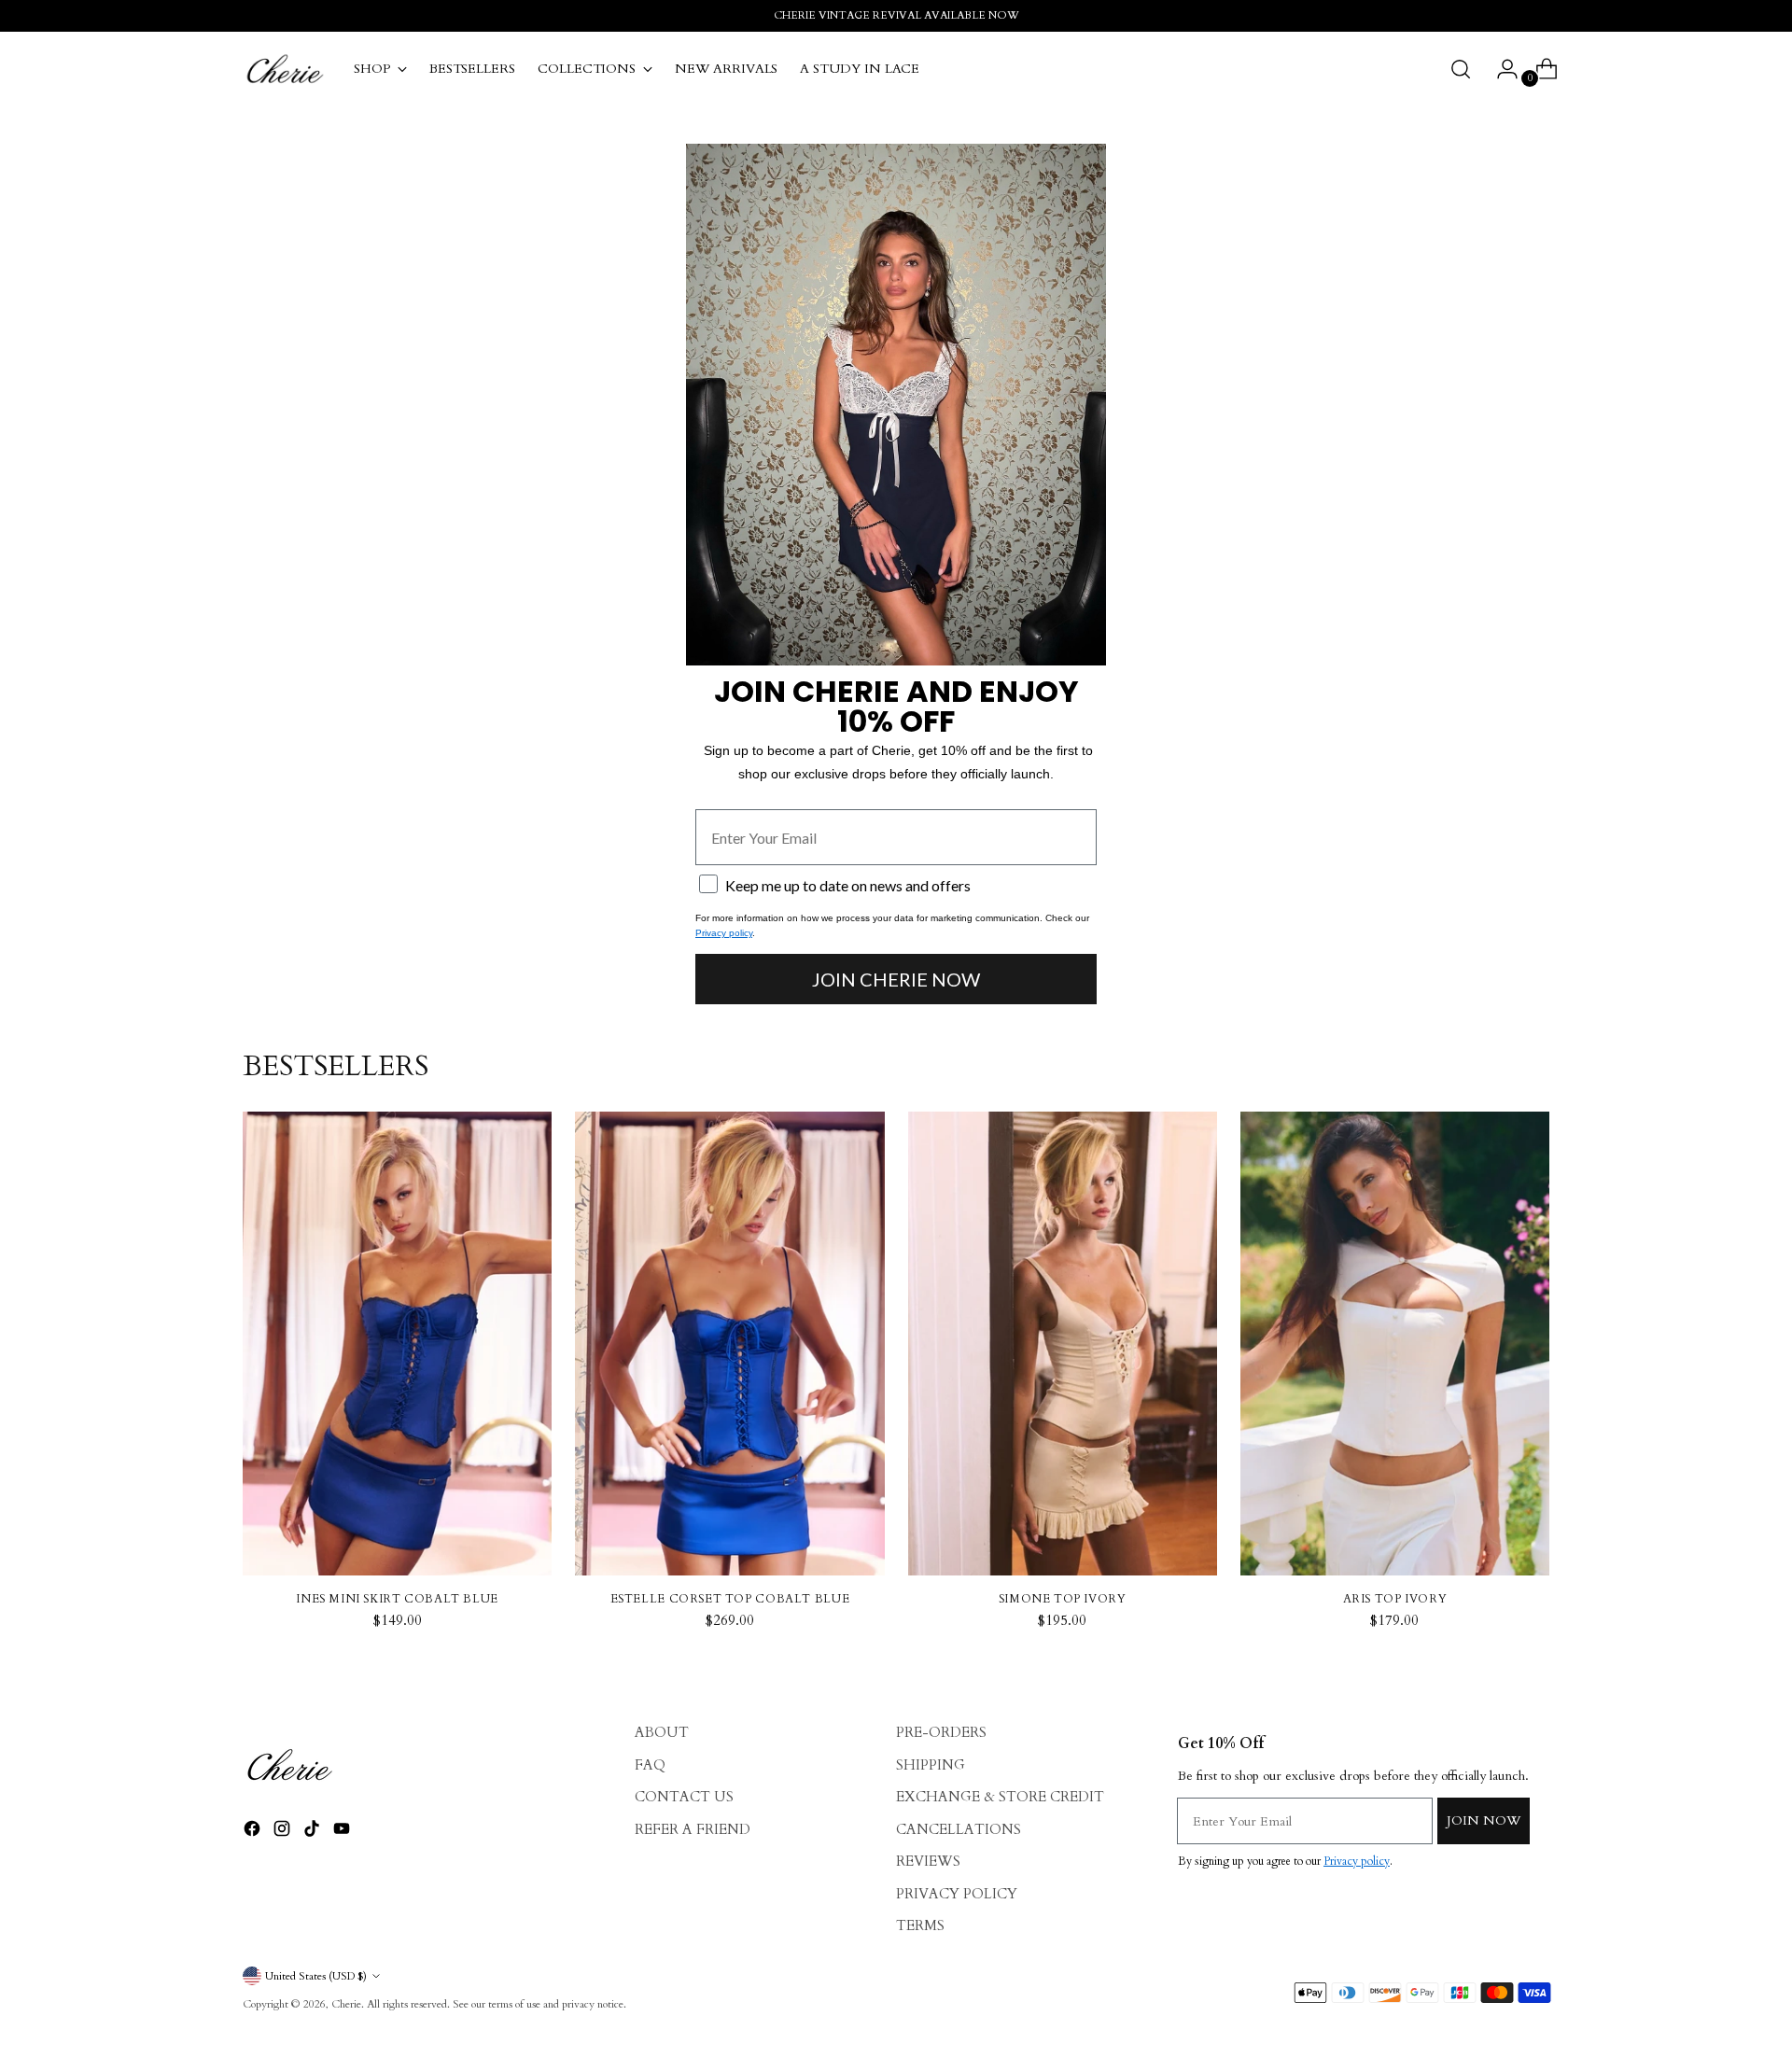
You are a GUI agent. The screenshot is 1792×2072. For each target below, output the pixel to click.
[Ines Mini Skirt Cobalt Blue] (397, 1344)
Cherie (346, 2004)
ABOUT (662, 1732)
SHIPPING (931, 1765)
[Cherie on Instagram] (284, 1832)
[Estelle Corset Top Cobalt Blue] (729, 1344)
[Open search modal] (1461, 69)
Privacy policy (724, 933)
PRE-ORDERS (941, 1732)
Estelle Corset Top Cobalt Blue (730, 1599)
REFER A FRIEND (693, 1829)
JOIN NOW (1484, 1820)
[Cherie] (285, 69)
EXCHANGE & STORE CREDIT (1000, 1797)
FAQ (650, 1765)
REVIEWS (928, 1861)
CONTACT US (684, 1797)
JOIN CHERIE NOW (896, 979)
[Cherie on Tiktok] (314, 1832)
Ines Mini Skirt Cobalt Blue (397, 1599)
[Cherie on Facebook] (254, 1832)
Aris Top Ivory (1395, 1599)
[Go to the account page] (1500, 69)
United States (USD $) (316, 1976)
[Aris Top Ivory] (1395, 1344)
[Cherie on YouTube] (343, 1832)
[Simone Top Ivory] (1063, 1344)
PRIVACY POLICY (957, 1894)
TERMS (920, 1925)
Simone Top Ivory (1063, 1599)
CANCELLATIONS (959, 1829)
